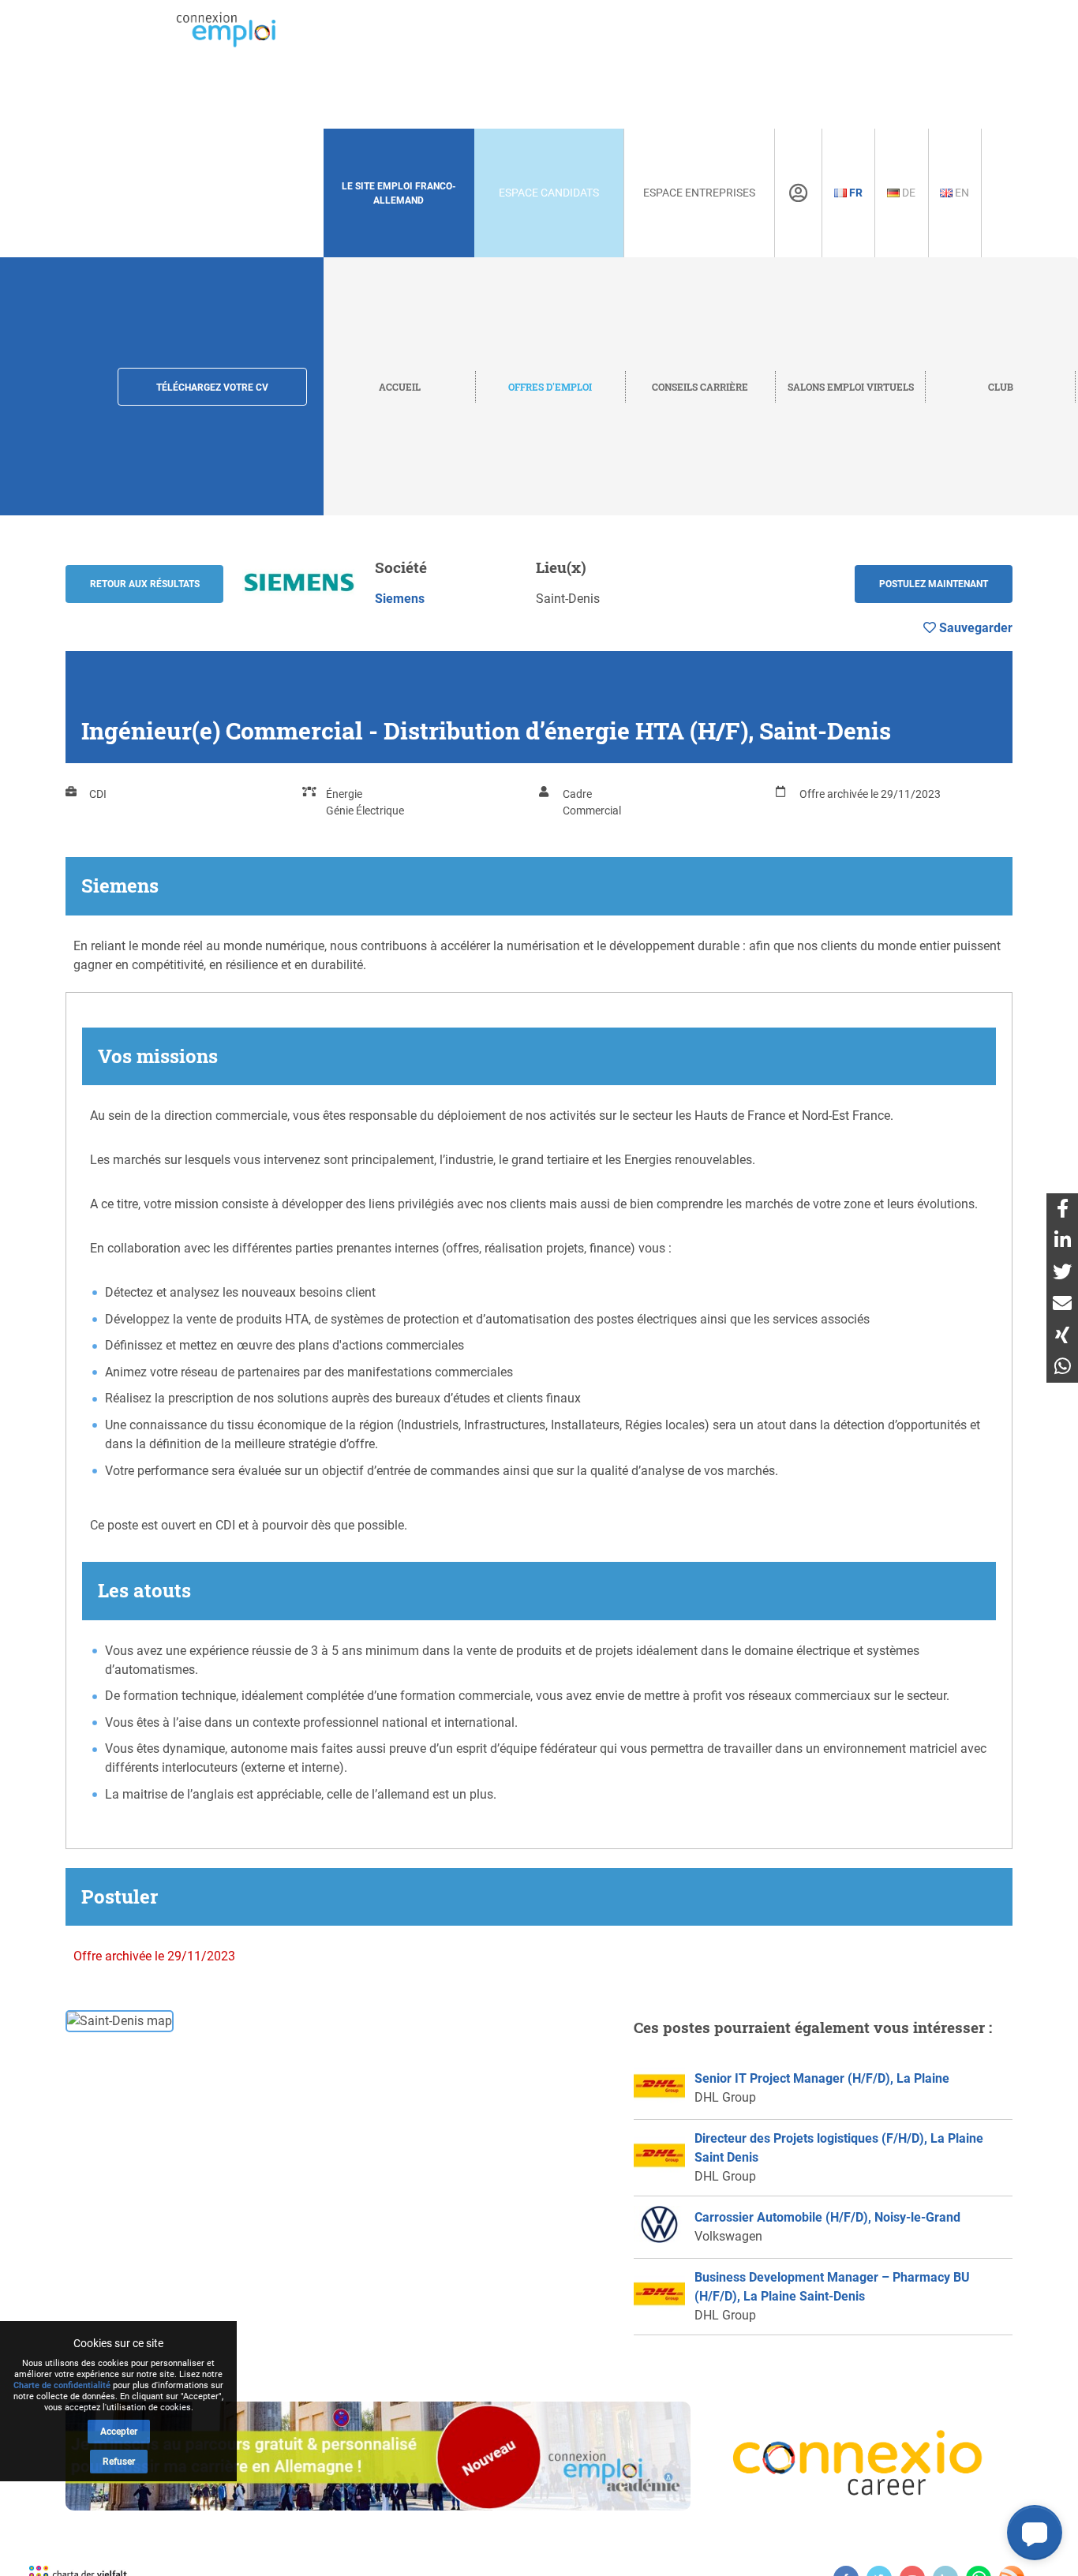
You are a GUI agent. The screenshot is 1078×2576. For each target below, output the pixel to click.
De (908, 193)
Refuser (119, 2462)
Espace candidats (549, 193)
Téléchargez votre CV (212, 388)
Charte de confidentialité (62, 2385)
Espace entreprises (699, 193)
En (961, 193)
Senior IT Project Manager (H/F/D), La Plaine (822, 2078)
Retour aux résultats (145, 584)
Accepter (119, 2432)
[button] (1035, 2533)
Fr (855, 193)
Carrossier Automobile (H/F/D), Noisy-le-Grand (827, 2217)
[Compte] (798, 193)
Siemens (400, 599)
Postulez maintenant (934, 584)
